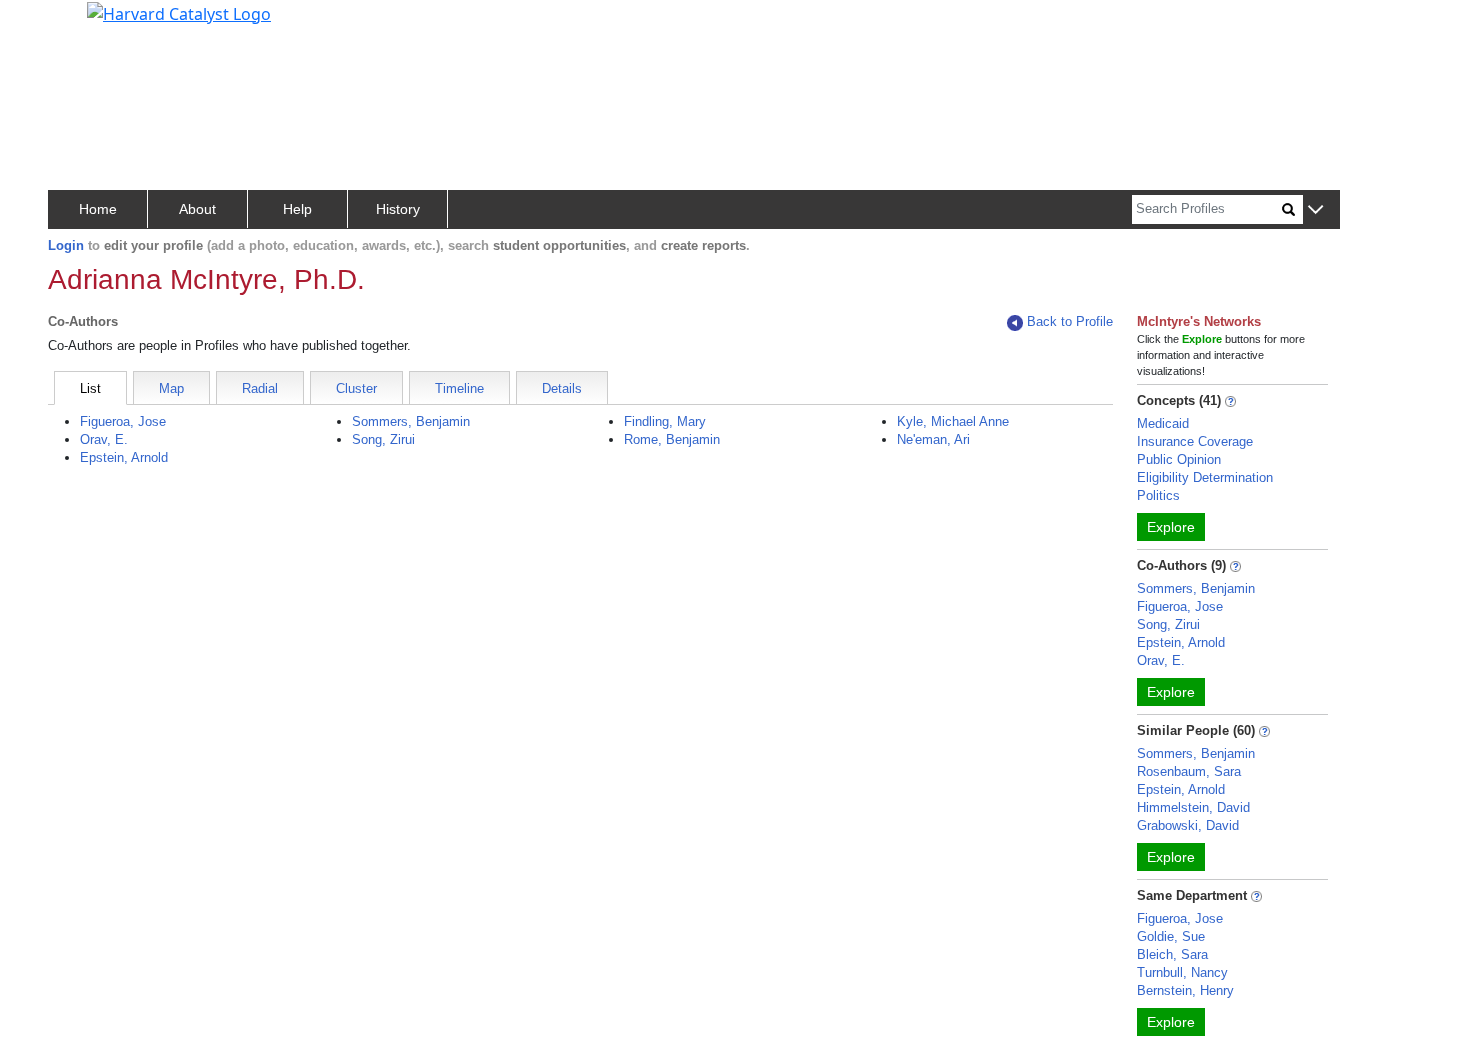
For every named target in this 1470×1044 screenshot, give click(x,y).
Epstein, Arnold (124, 457)
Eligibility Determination (1205, 477)
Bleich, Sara (1172, 954)
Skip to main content (83, 24)
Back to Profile (1070, 321)
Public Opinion (1179, 459)
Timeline (459, 388)
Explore (1171, 527)
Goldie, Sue (1171, 936)
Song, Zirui (383, 439)
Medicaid (1163, 423)
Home (98, 209)
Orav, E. (104, 439)
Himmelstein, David (1193, 807)
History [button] (398, 209)
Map (171, 388)
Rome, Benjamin (672, 439)
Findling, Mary (665, 421)
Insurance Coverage (1195, 441)
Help (297, 209)
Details (562, 388)
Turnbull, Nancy (1182, 972)
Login (66, 245)
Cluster (356, 388)
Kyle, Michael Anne (953, 421)
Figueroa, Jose (123, 421)
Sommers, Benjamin (411, 421)
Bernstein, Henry (1185, 990)
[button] (1315, 210)
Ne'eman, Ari (933, 439)
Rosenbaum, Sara (1189, 771)
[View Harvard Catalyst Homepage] (179, 12)
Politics (1158, 495)
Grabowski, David (1188, 825)
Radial (260, 388)
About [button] (197, 209)
